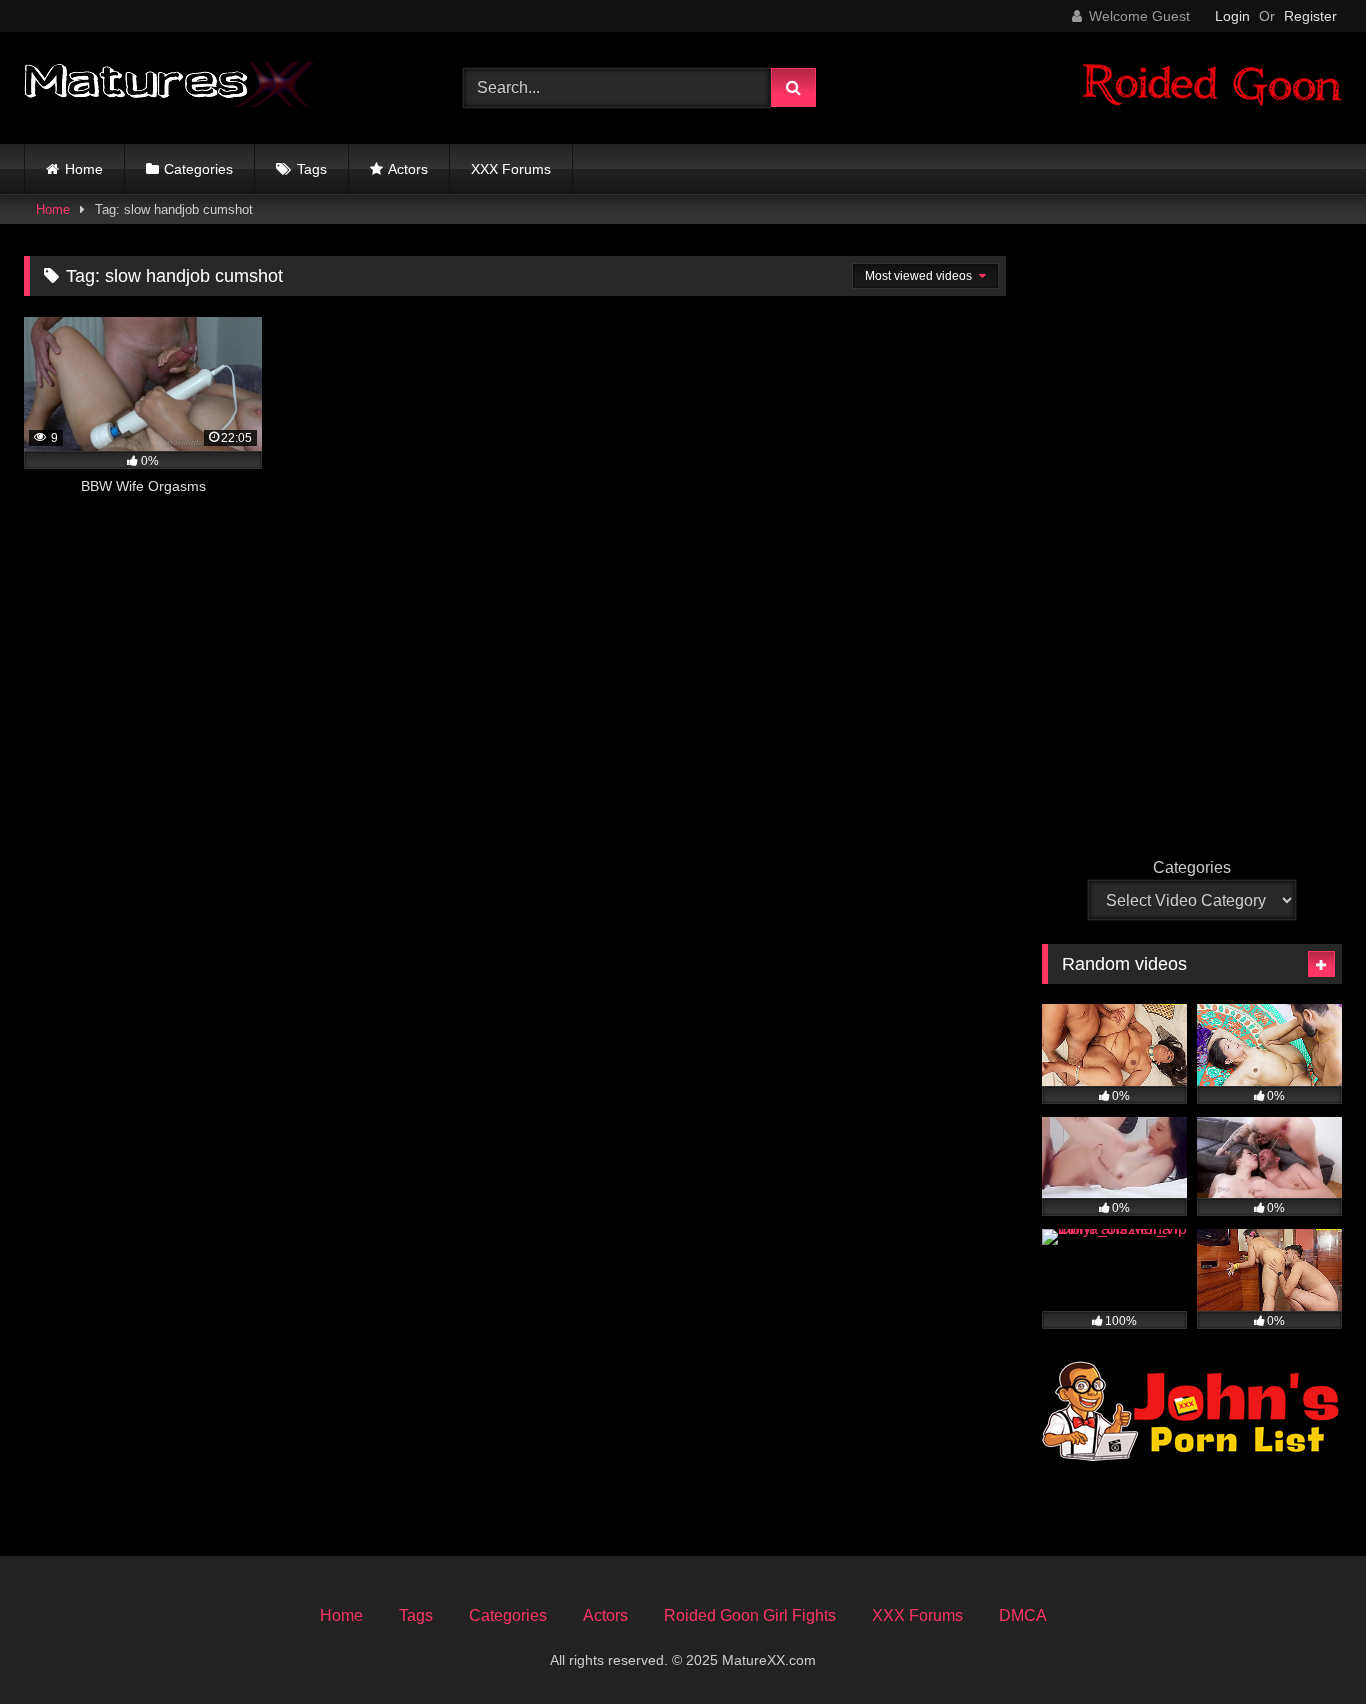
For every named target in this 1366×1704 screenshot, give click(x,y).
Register (1310, 16)
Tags (312, 169)
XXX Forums (511, 169)
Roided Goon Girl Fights (750, 1615)
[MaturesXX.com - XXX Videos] (169, 88)
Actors (408, 169)
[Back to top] (1304, 1644)
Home (84, 169)
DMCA (1023, 1615)
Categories (198, 169)
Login (1232, 16)
